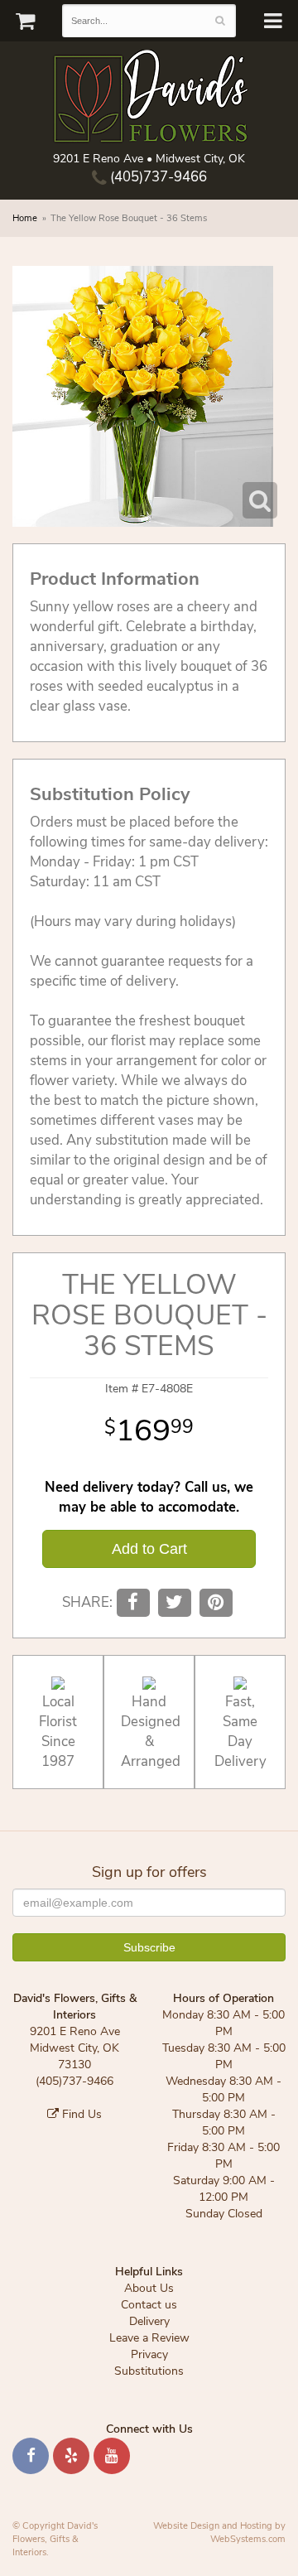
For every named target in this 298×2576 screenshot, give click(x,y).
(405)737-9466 (157, 177)
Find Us (80, 2114)
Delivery (149, 2321)
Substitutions (149, 2371)
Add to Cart (149, 1549)
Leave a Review (149, 2338)
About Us (149, 2288)
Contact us (149, 2305)
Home (25, 218)
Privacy (149, 2354)
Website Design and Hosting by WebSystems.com (219, 2533)
